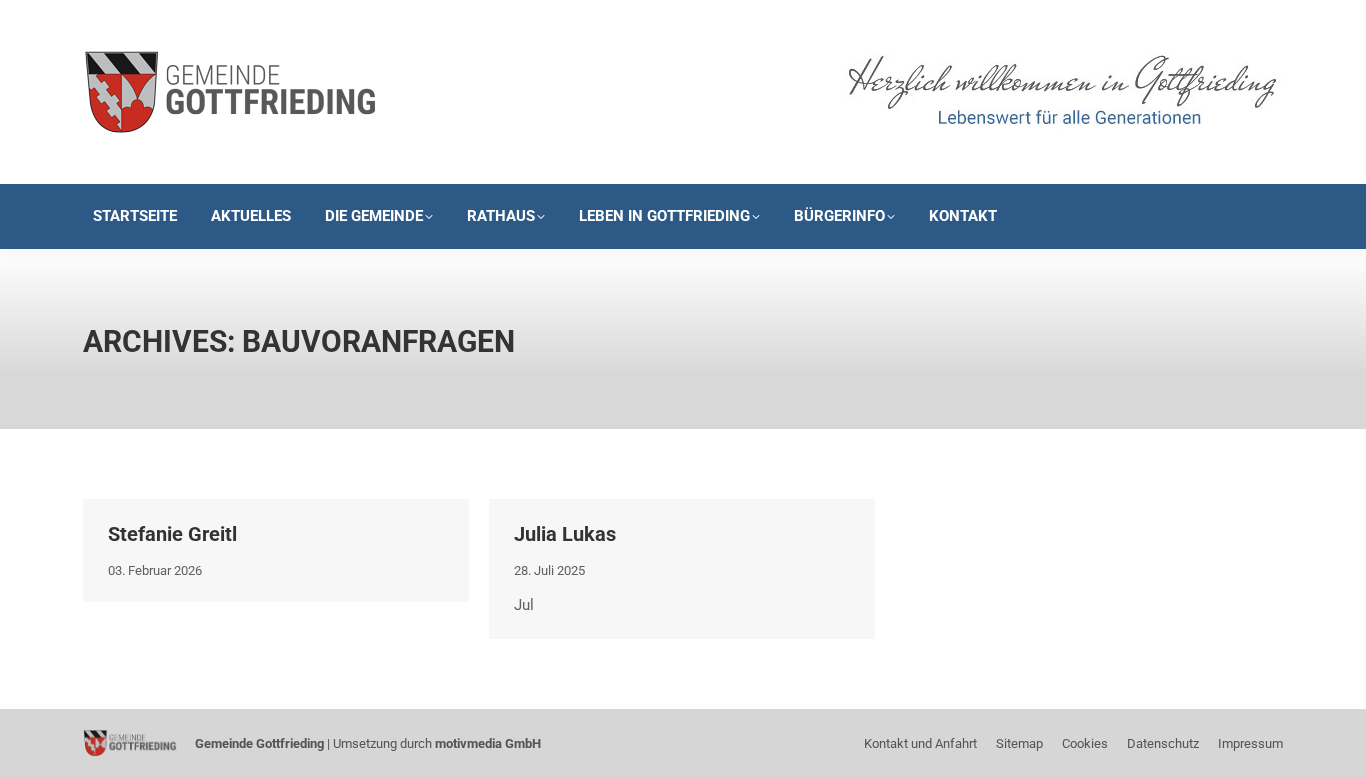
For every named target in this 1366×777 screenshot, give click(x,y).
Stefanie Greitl (172, 534)
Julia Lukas (565, 534)
